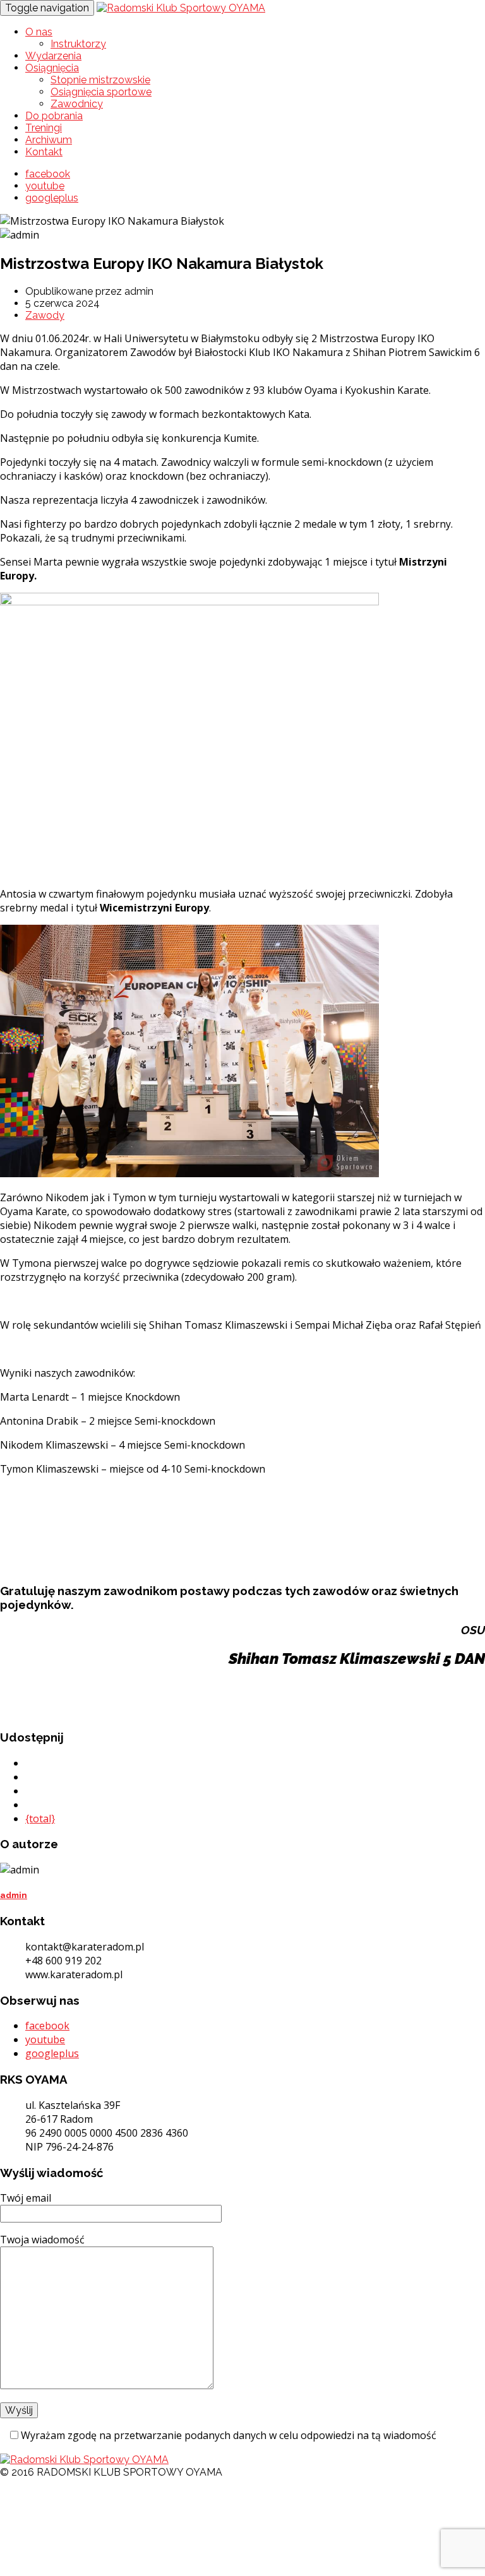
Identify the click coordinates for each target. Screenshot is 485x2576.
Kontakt (44, 152)
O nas (39, 32)
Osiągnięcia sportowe (101, 92)
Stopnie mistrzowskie (100, 80)
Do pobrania (54, 116)
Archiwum (49, 140)
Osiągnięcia (52, 68)
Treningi (44, 128)
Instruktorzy (78, 44)
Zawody (45, 315)
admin (14, 1895)
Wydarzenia (53, 56)
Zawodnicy (77, 104)
